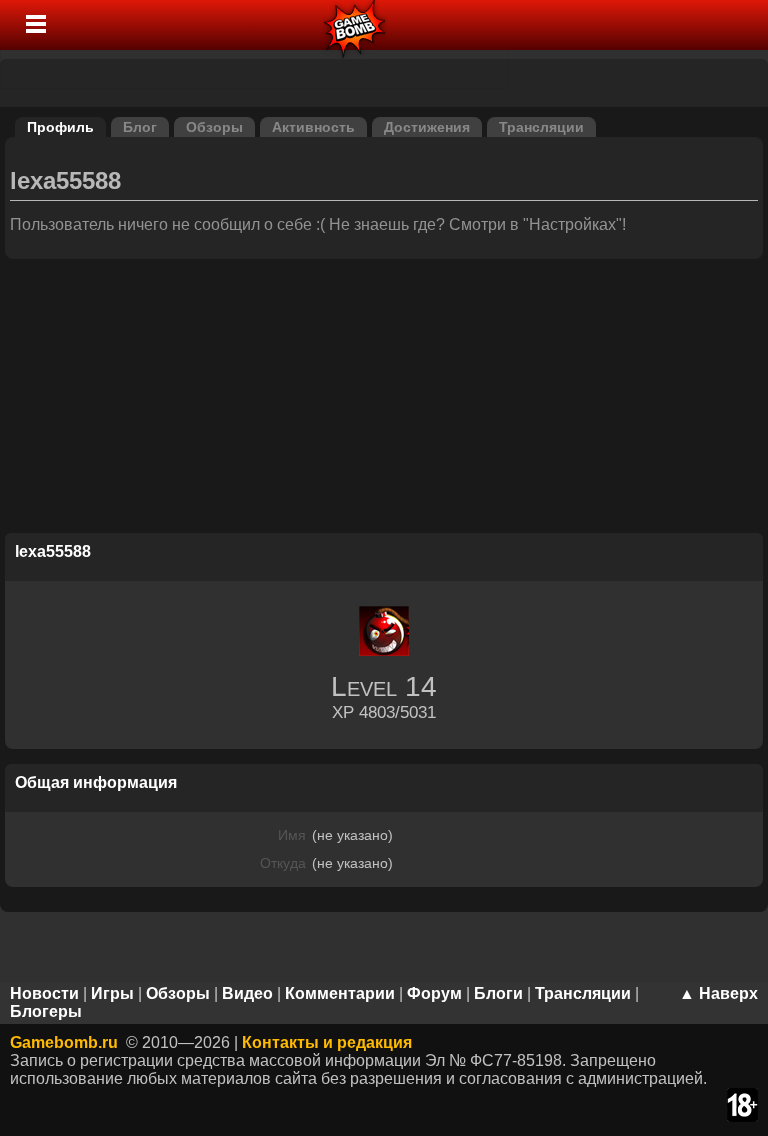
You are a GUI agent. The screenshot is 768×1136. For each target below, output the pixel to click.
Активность (313, 127)
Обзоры (214, 127)
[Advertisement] (384, 399)
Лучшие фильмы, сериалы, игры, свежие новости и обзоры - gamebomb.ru (355, 25)
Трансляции (541, 127)
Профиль (60, 127)
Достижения (427, 127)
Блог (140, 127)
